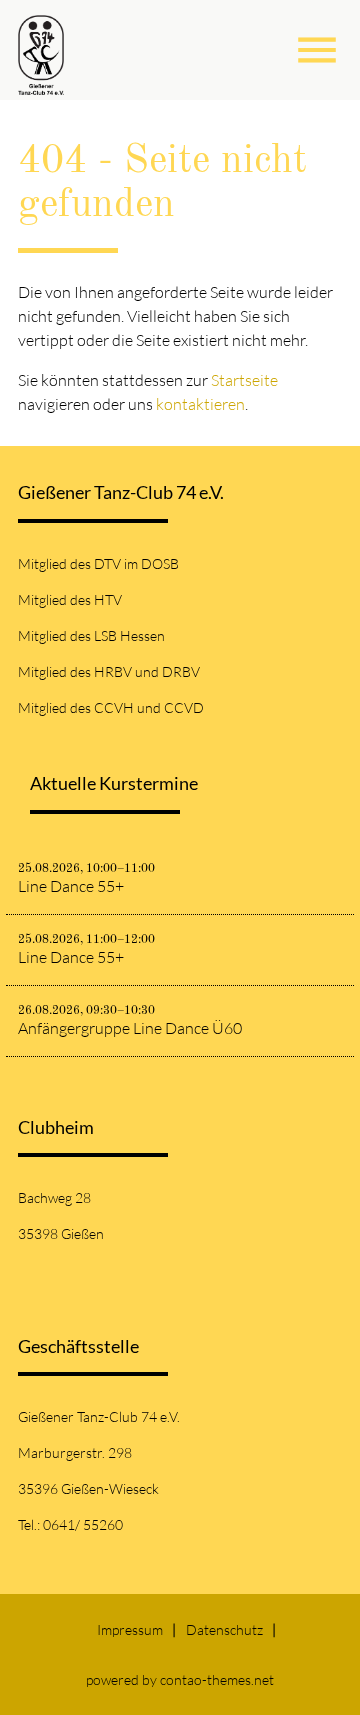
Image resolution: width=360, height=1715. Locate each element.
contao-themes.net (217, 1679)
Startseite (244, 380)
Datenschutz (224, 1629)
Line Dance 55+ (71, 886)
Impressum (130, 1629)
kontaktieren (200, 404)
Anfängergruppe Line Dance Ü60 (130, 1028)
